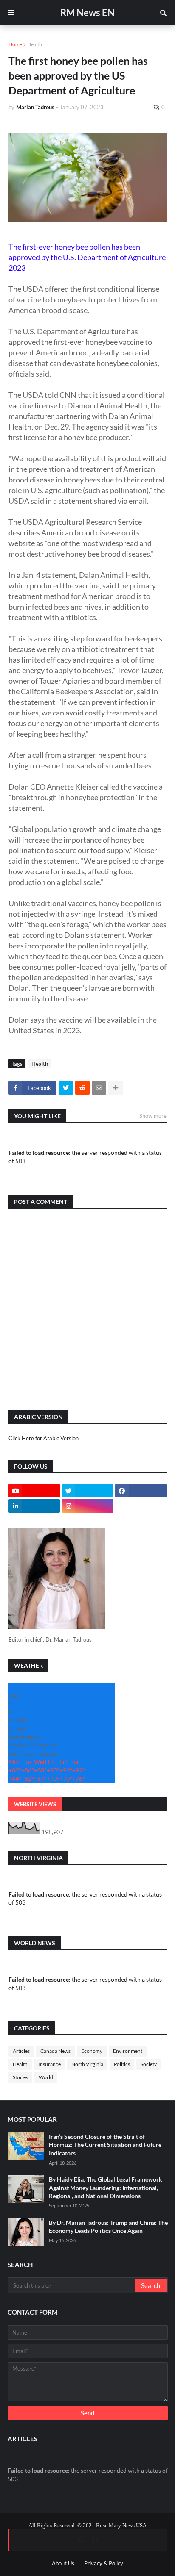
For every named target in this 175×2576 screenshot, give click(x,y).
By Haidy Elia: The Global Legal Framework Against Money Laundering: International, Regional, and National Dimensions (106, 2188)
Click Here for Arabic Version (44, 1438)
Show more (153, 1116)
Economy (92, 2051)
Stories (20, 2077)
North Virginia (87, 2064)
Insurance (49, 2064)
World (46, 2077)
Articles (21, 2051)
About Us (63, 2563)
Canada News (55, 2051)
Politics (122, 2064)
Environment (128, 2051)
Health (35, 44)
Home (15, 44)
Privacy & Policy (104, 2563)
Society (149, 2064)
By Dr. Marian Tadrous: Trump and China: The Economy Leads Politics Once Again (108, 2227)
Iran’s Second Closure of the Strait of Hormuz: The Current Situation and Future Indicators (105, 2145)
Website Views (35, 1804)
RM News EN (87, 12)
